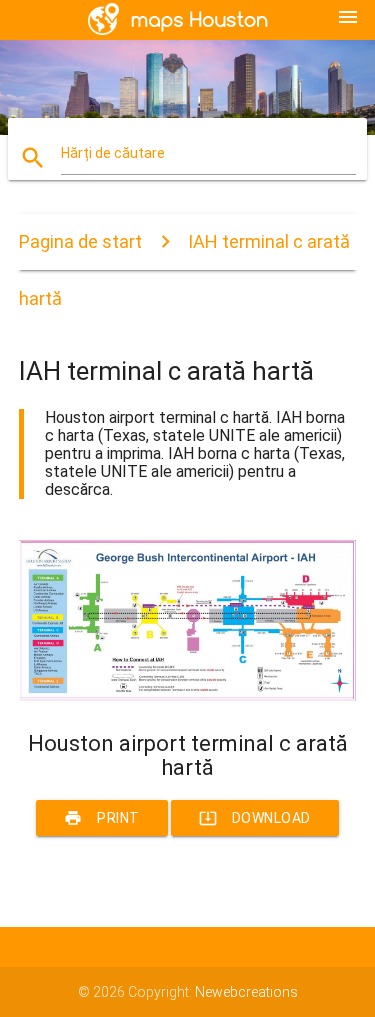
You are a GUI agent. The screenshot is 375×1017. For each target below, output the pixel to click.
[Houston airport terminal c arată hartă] (188, 696)
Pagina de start (80, 241)
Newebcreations (246, 992)
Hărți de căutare (113, 153)
